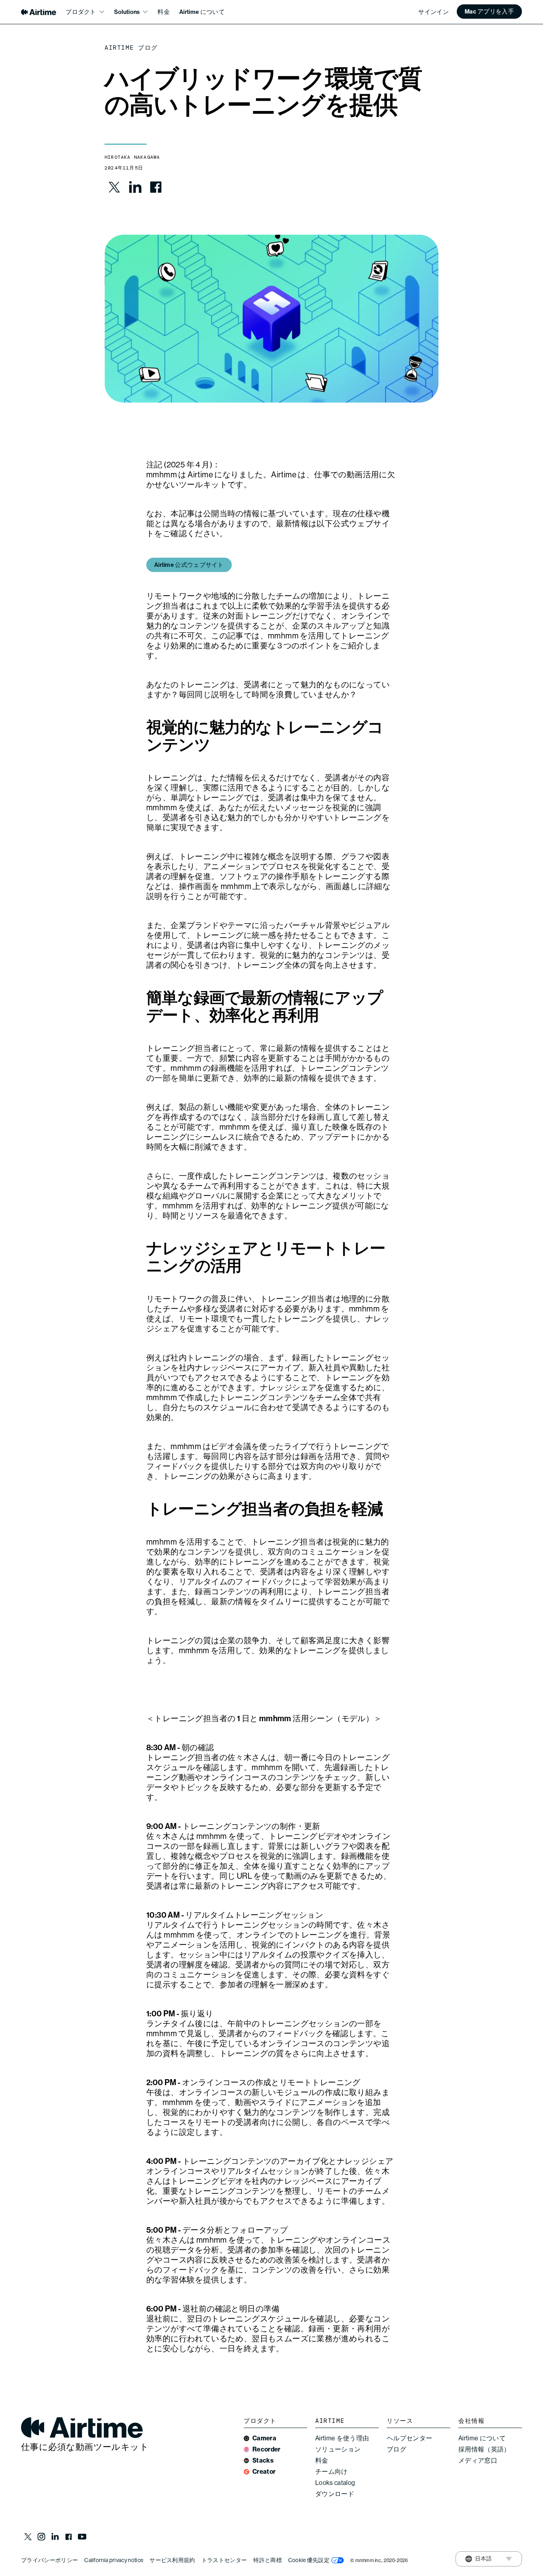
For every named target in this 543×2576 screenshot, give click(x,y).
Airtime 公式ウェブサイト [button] (189, 565)
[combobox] (479, 2559)
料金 (164, 12)
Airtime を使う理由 (342, 2438)
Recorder (267, 2449)
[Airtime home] (39, 12)
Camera (264, 2438)
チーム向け (332, 2472)
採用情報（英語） (484, 2449)
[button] (489, 12)
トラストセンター (224, 2560)
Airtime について (202, 12)
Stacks (263, 2460)
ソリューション (338, 2449)
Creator (264, 2472)
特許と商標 (268, 2560)
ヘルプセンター (409, 2438)
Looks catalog (335, 2483)
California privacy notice (114, 2560)
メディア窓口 (478, 2460)
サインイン (433, 12)
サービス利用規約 (172, 2560)
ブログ (397, 2449)
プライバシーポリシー (49, 2560)
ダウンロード (335, 2494)
